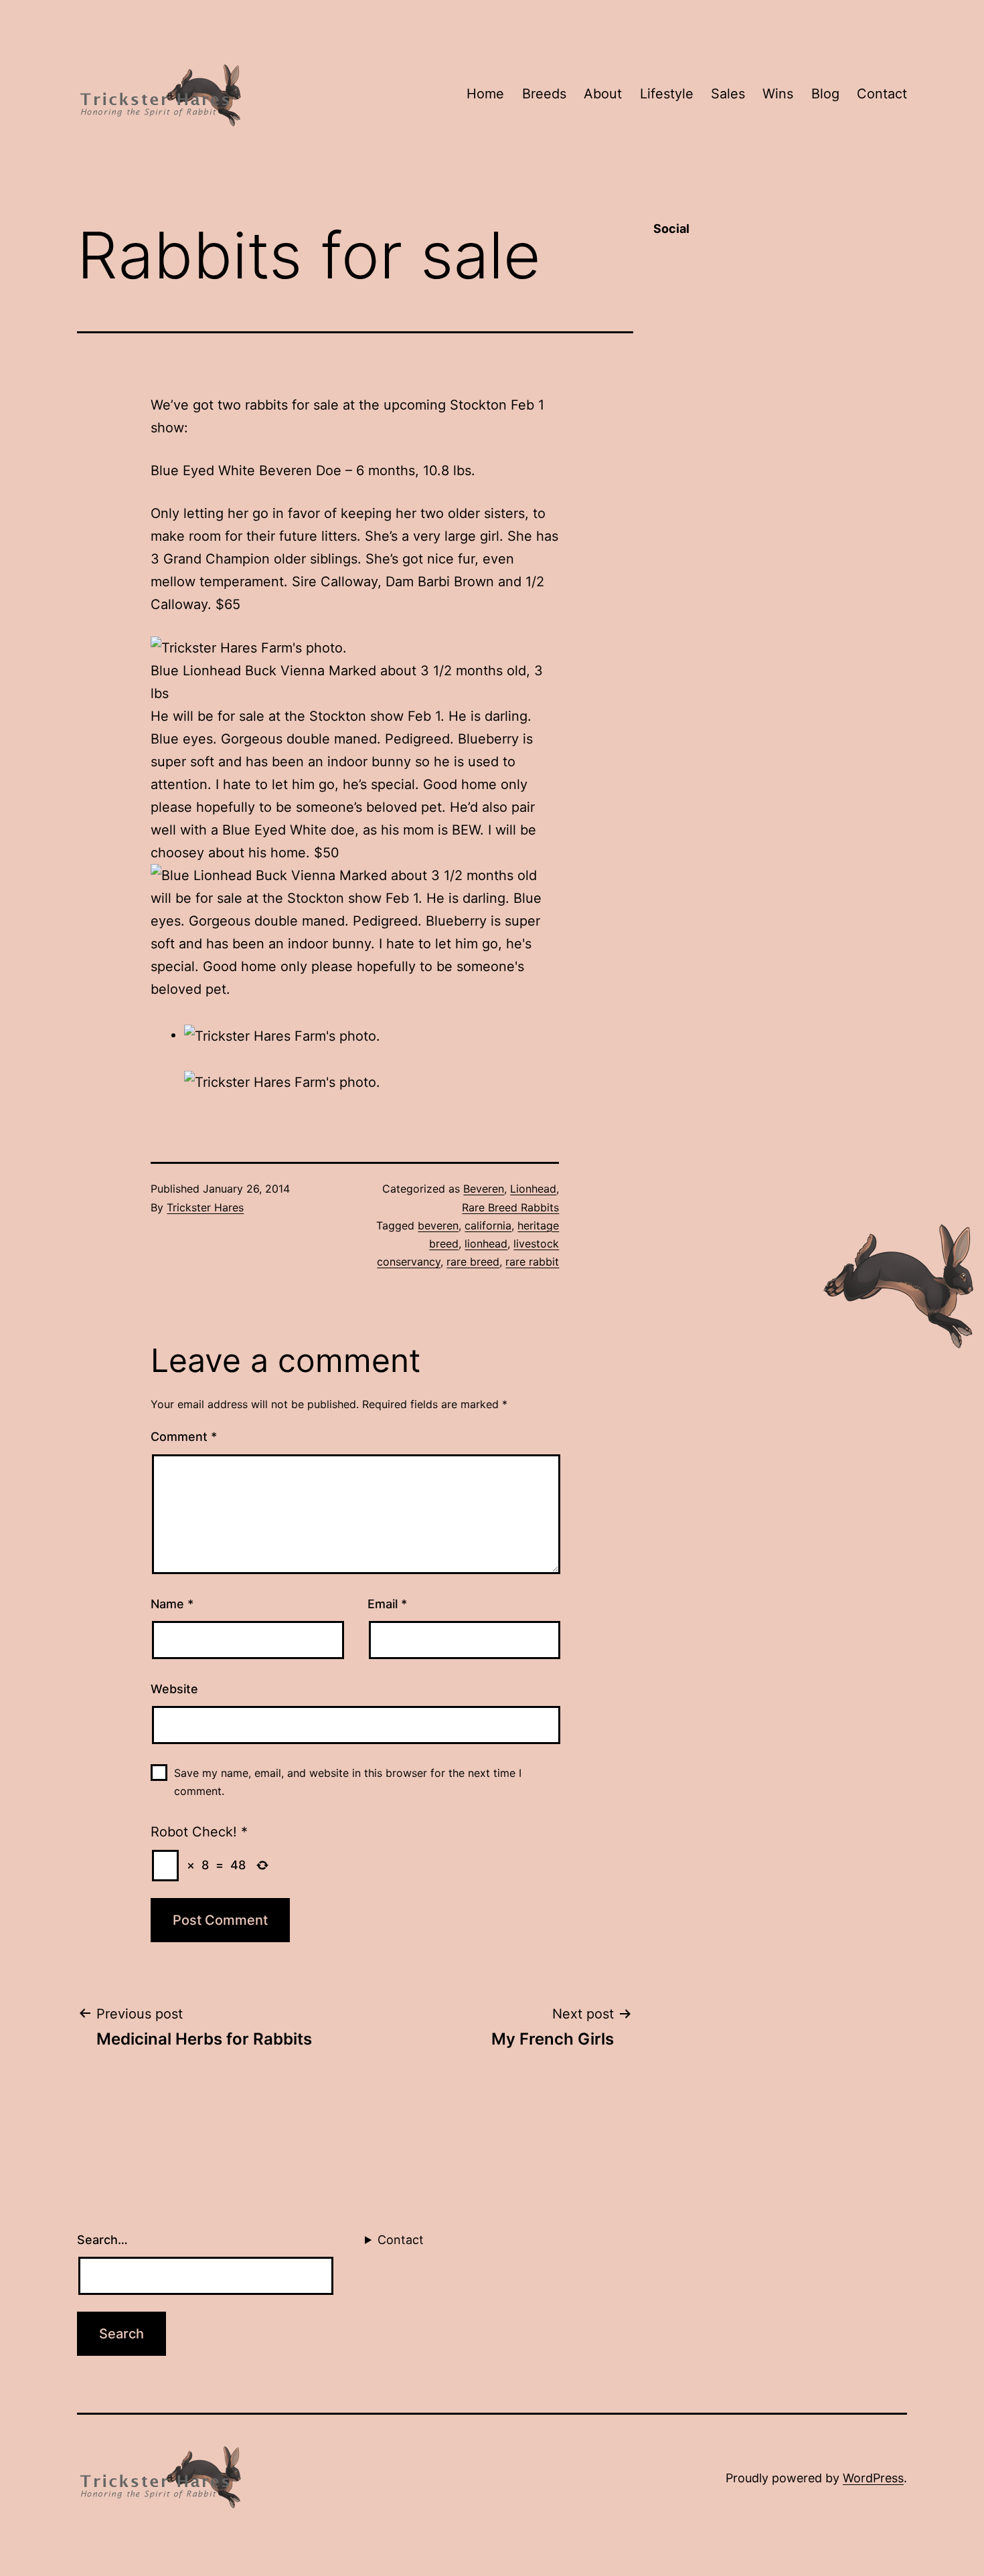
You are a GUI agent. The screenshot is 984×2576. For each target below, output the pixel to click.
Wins (778, 94)
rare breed (473, 1262)
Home (485, 94)
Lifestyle (667, 94)
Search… (102, 2240)
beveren (438, 1225)
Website (174, 1689)
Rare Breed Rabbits (510, 1207)
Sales (728, 94)
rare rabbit (532, 1262)
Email (387, 1604)
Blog (825, 94)
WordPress (873, 2478)
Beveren (484, 1189)
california (488, 1225)
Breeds (544, 94)
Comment (184, 1437)
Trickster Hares (205, 1207)
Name (172, 1604)
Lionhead (533, 1189)
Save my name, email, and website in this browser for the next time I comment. (348, 1782)
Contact (882, 94)
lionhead (486, 1243)
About (603, 94)
